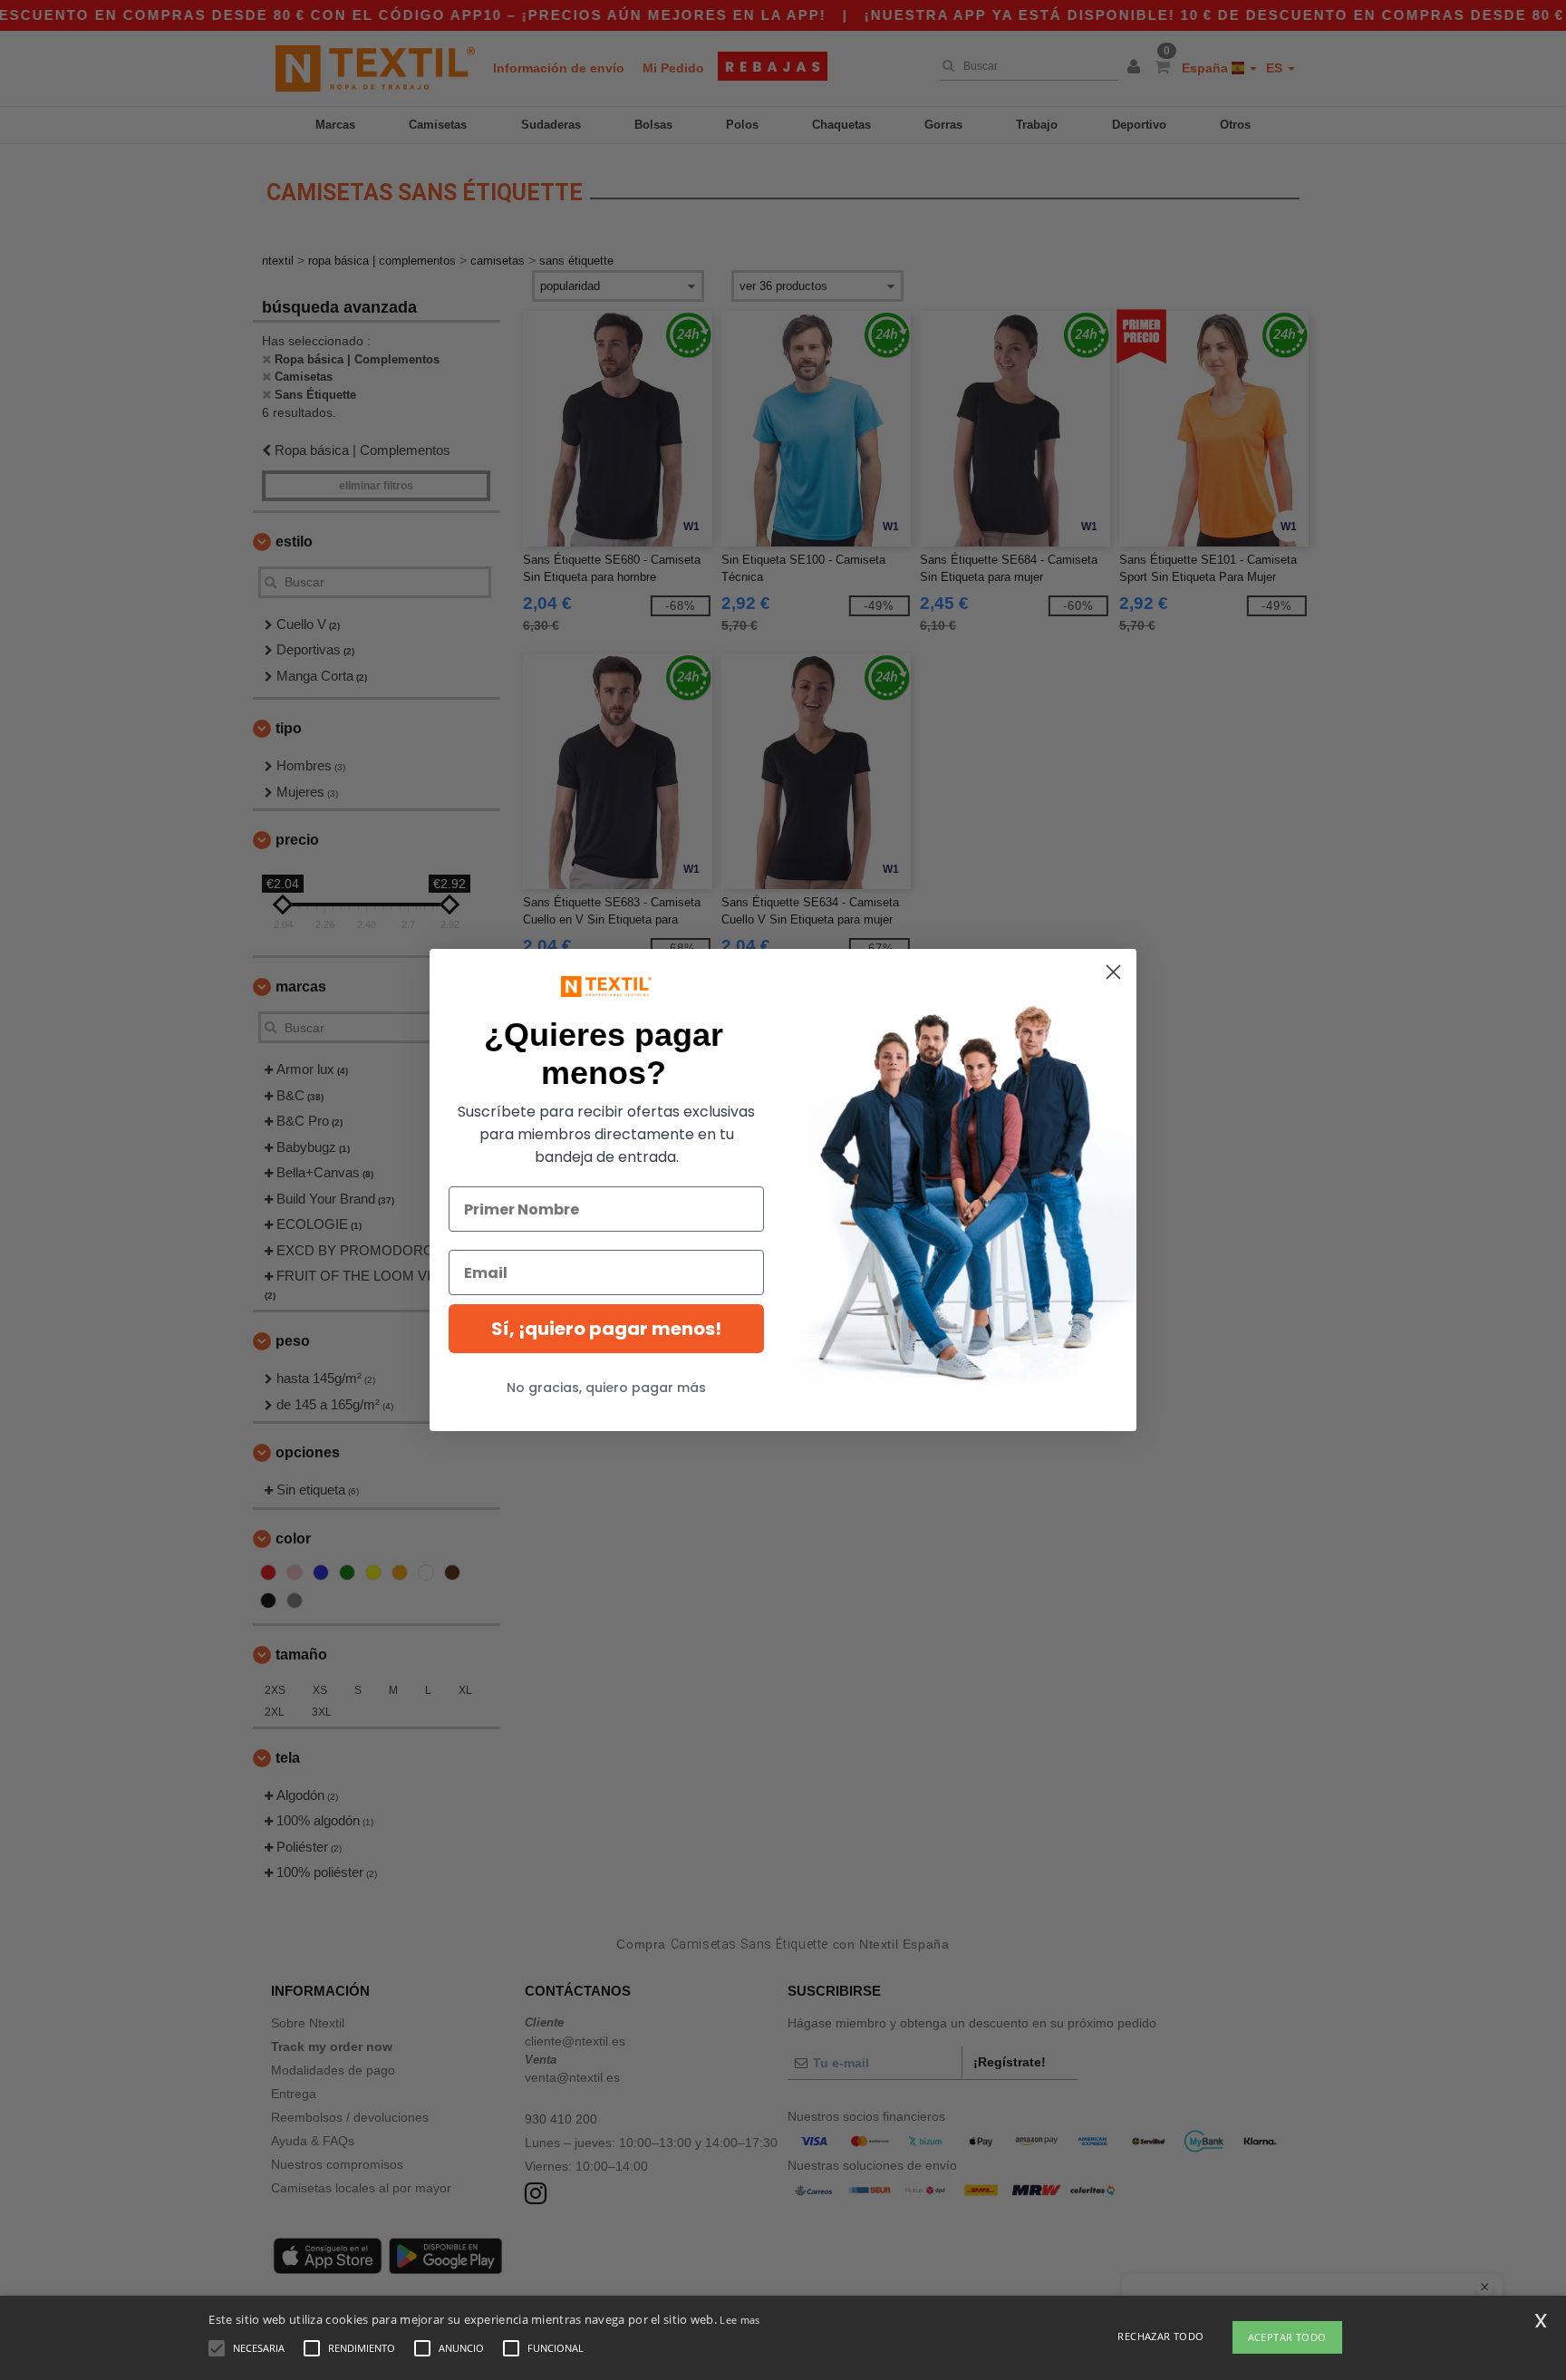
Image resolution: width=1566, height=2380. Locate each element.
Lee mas (739, 2320)
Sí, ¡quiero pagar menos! (606, 1329)
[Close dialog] (1113, 972)
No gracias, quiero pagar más (606, 1388)
